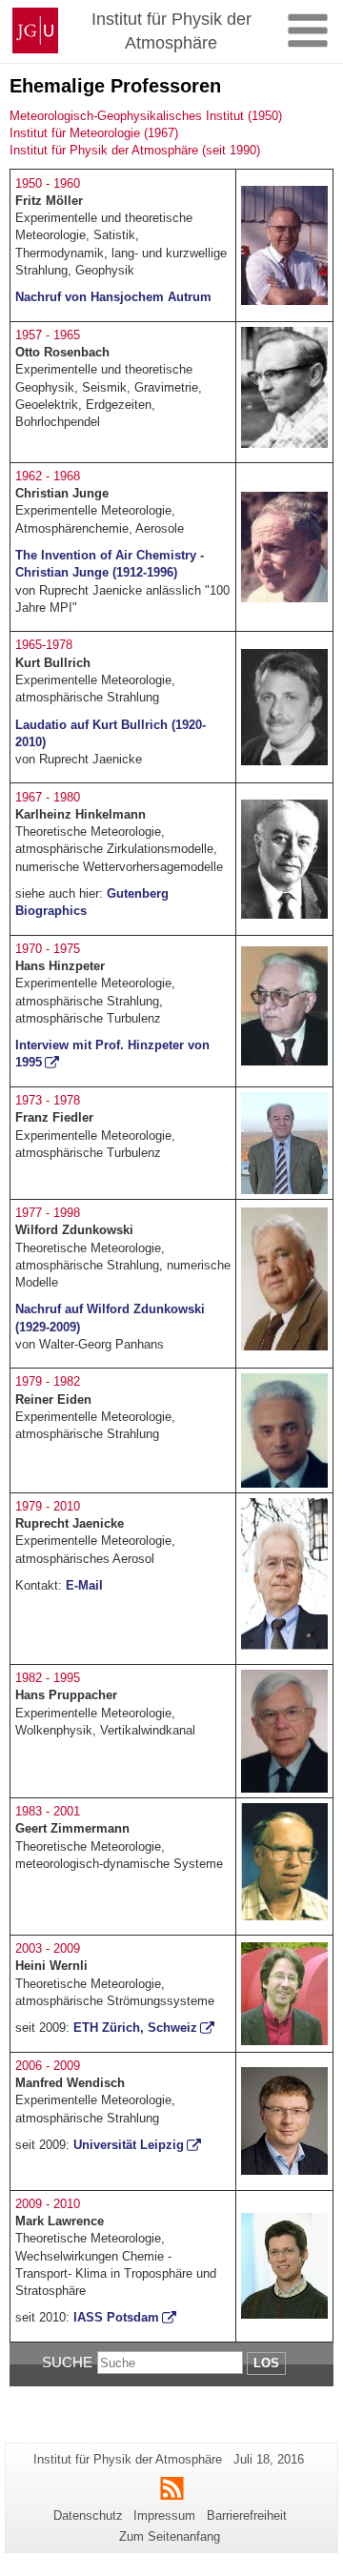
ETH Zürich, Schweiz (135, 2028)
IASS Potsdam (116, 2317)
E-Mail (84, 1585)
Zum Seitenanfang (170, 2536)
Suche (67, 2362)
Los (266, 2363)
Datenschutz (88, 2515)
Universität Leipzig (129, 2145)
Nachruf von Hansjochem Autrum (113, 297)
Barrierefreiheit (247, 2515)
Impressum (164, 2515)
